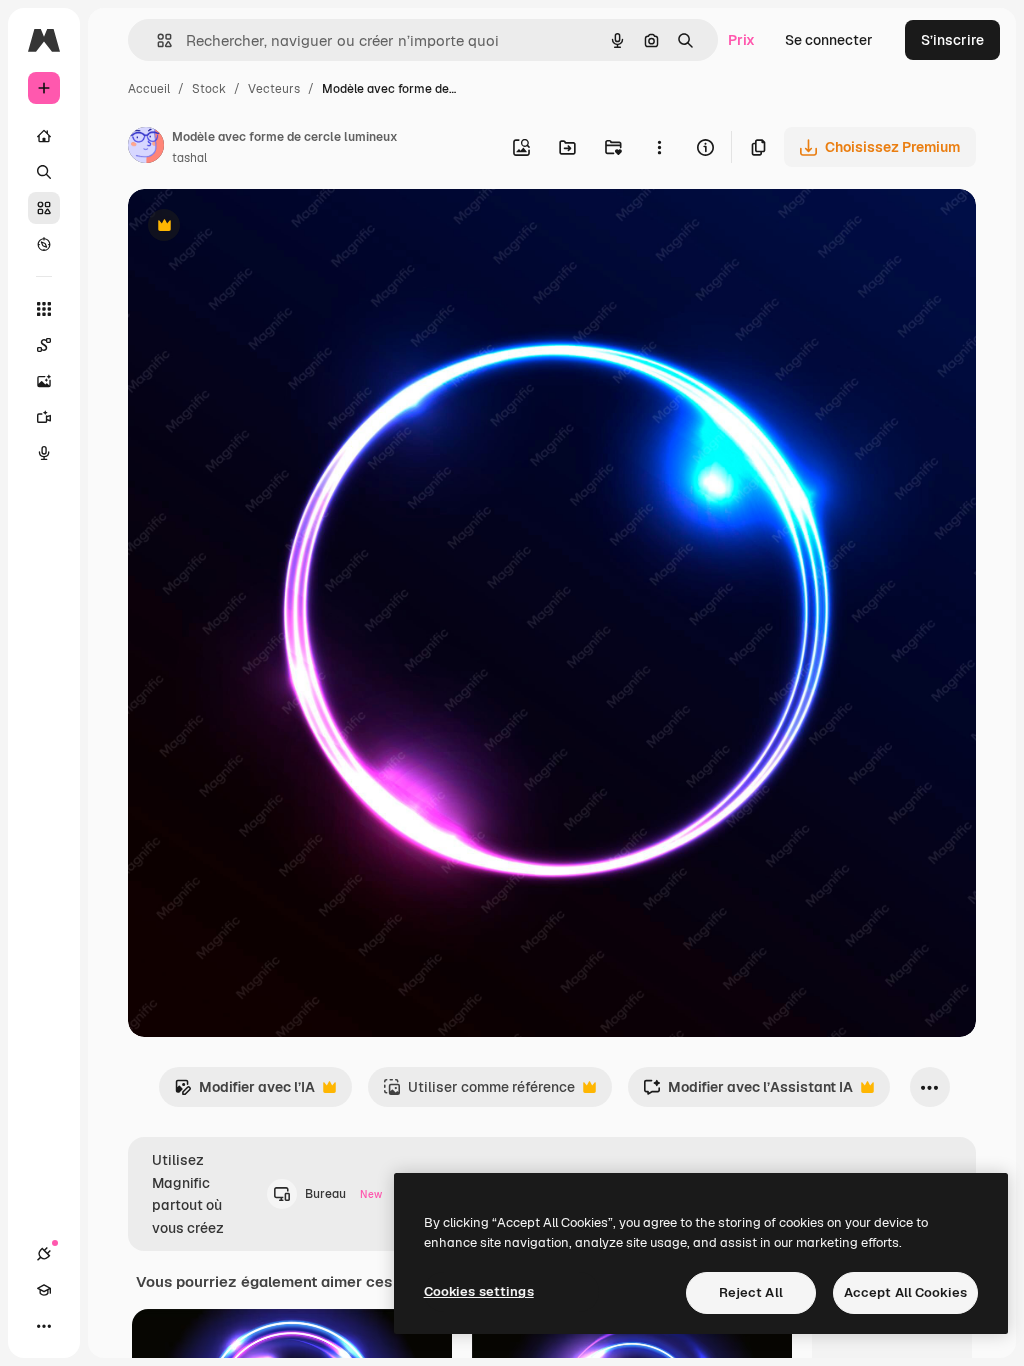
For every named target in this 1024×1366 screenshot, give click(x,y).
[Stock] (44, 208)
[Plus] (44, 1326)
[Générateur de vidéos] (44, 417)
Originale (260, 227)
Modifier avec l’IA (244, 1092)
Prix (741, 40)
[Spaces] (44, 345)
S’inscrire (952, 40)
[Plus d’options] (659, 147)
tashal (189, 158)
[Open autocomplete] (156, 40)
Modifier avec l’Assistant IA (748, 1092)
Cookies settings (479, 1291)
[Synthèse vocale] (44, 453)
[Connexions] (44, 1254)
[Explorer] (44, 244)
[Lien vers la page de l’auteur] (146, 148)
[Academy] (44, 1290)
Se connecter (829, 40)
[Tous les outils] (44, 309)
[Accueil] (44, 136)
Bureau (343, 1194)
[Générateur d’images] (44, 381)
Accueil (149, 89)
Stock (209, 89)
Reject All (751, 1292)
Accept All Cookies (905, 1292)
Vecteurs (274, 89)
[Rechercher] (44, 172)
